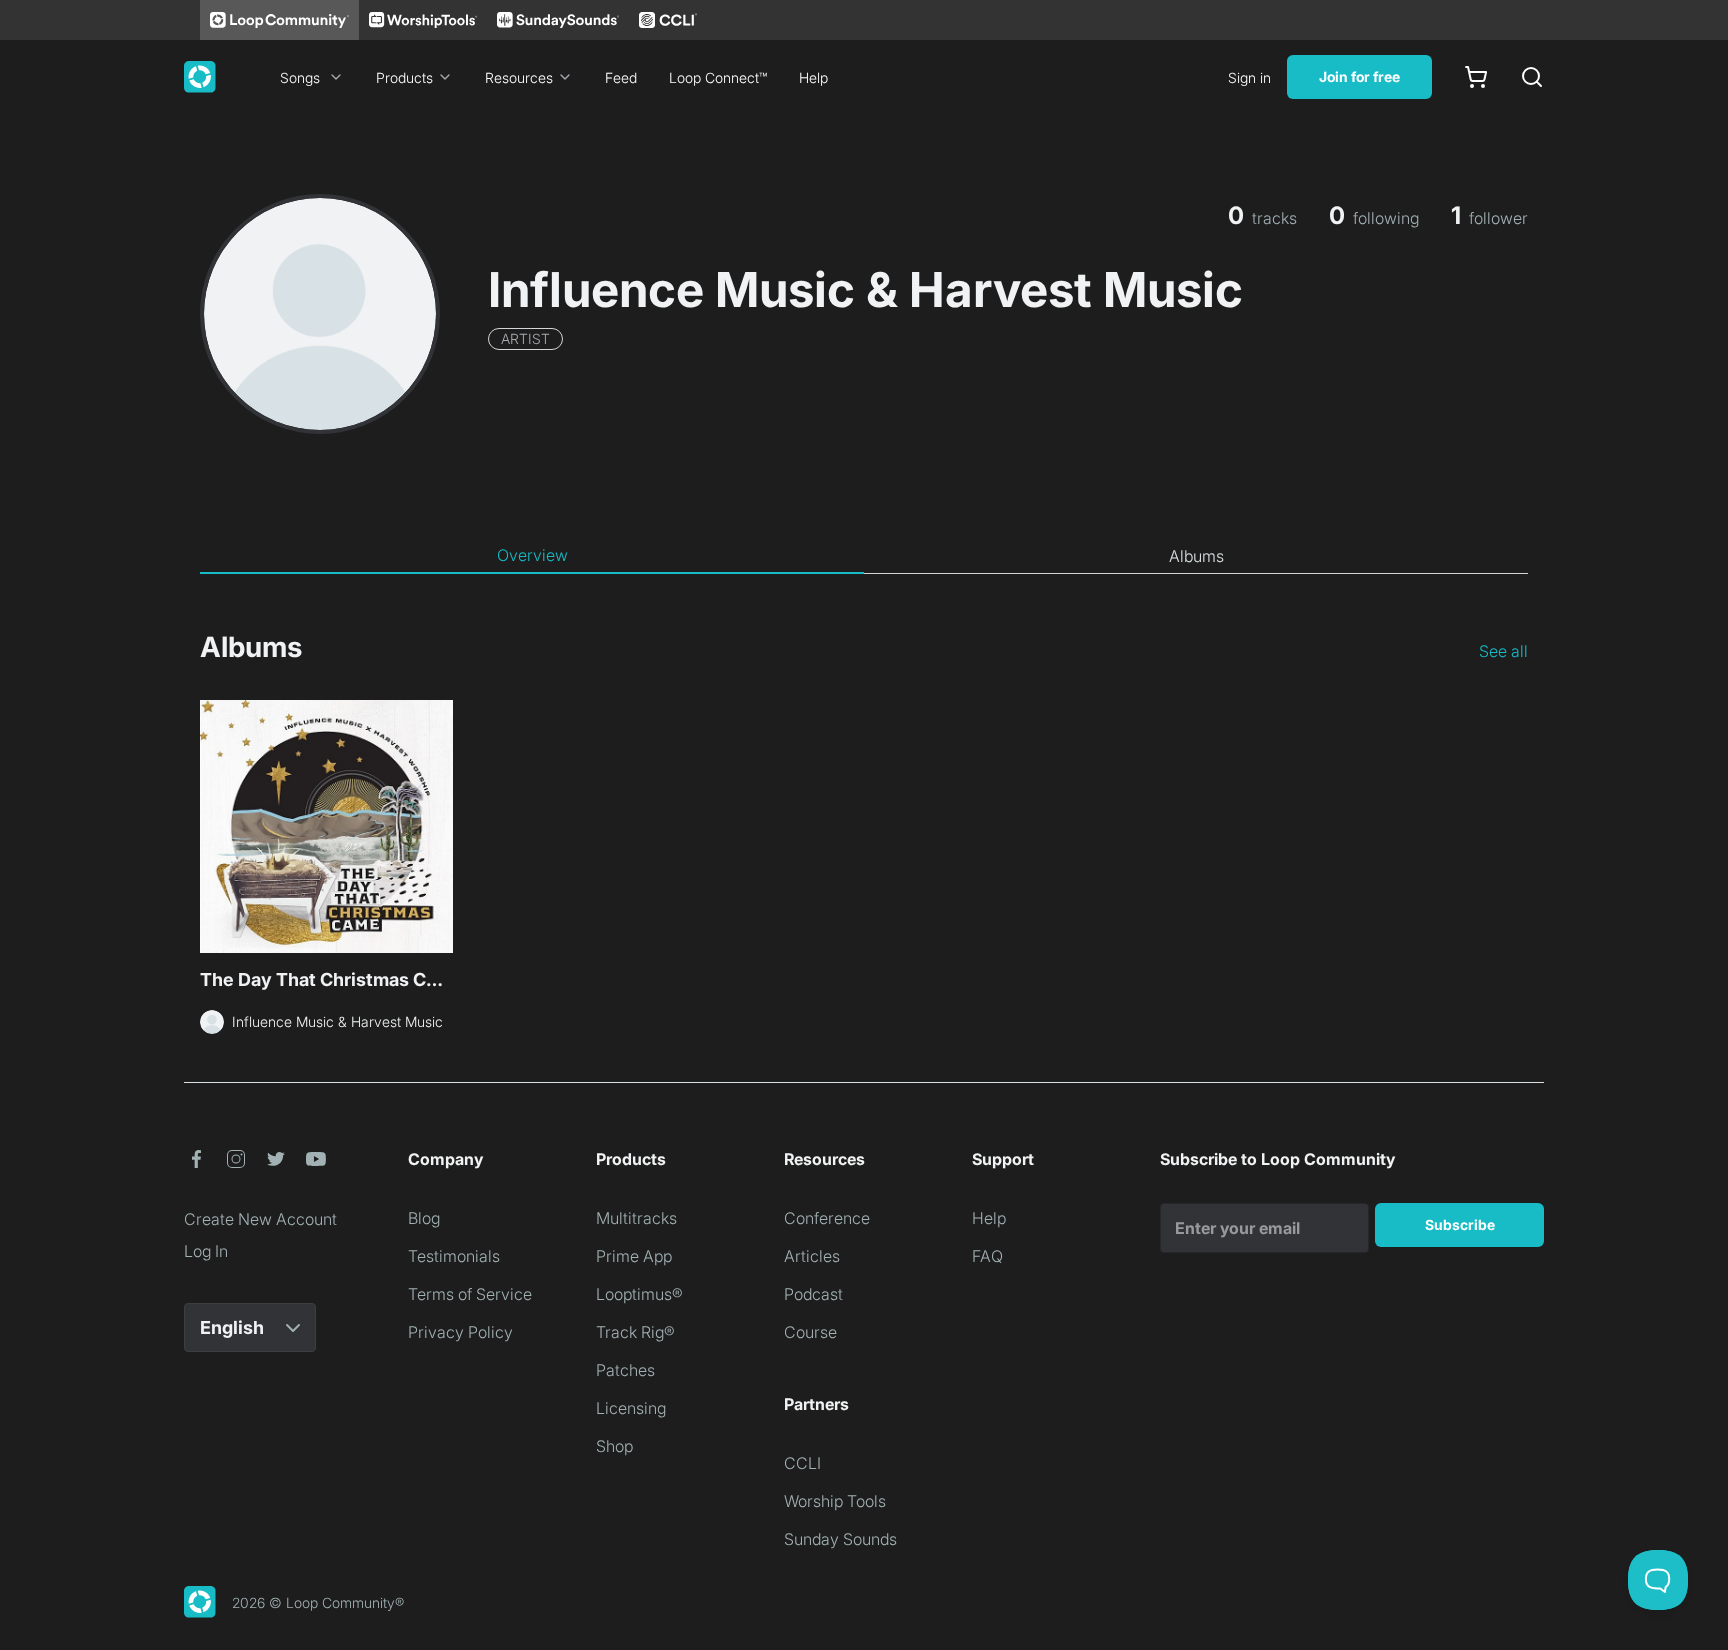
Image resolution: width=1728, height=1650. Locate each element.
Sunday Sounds (840, 1539)
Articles (812, 1256)
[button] (196, 1159)
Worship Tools (835, 1501)
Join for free (1359, 76)
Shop (614, 1446)
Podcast (813, 1294)
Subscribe (1460, 1224)
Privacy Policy (460, 1332)
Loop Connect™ (718, 77)
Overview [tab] (532, 555)
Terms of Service (470, 1294)
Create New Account (260, 1219)
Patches (625, 1370)
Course (810, 1332)
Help (813, 77)
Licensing (631, 1408)
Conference (827, 1218)
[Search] (1532, 77)
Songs (300, 77)
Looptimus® (639, 1294)
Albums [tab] (1196, 556)
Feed (621, 77)
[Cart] (1476, 77)
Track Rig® (635, 1332)
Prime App (634, 1256)
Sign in (1249, 77)
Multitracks (636, 1218)
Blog (424, 1218)
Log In (206, 1251)
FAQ (987, 1256)
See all (1503, 651)
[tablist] (864, 556)
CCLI (802, 1463)
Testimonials (454, 1256)
